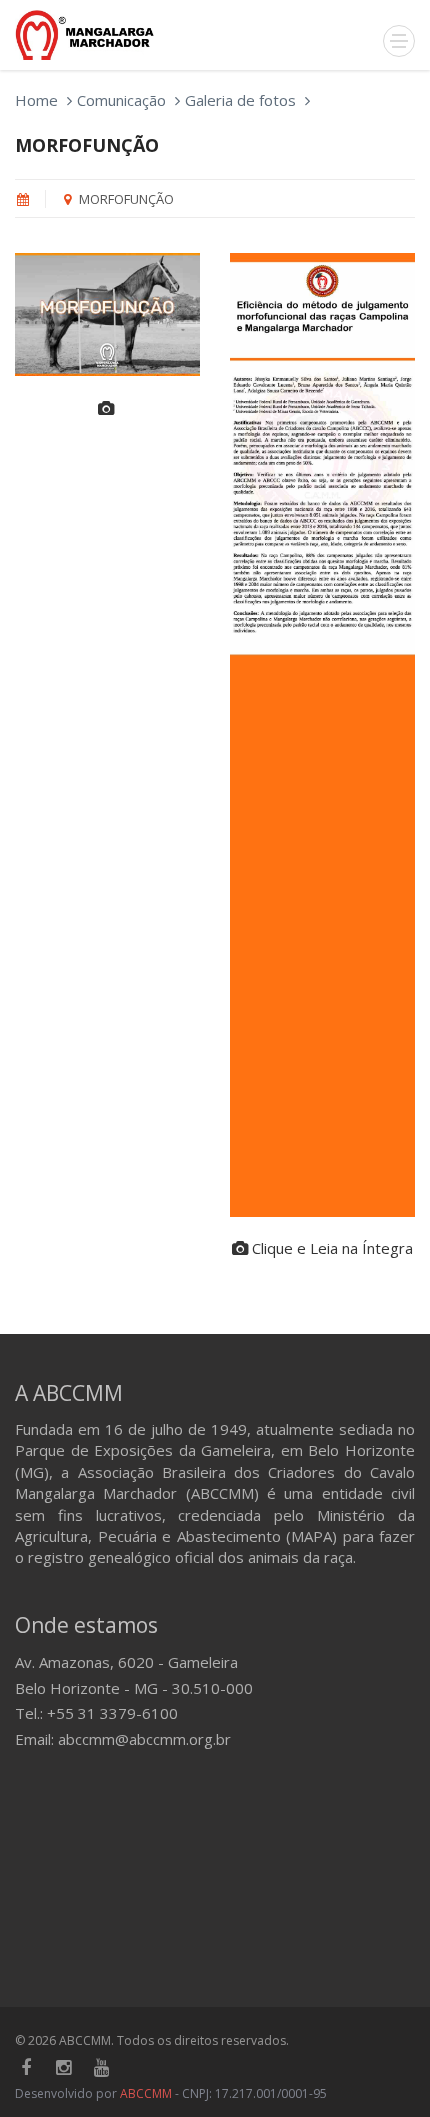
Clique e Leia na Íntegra (330, 1248)
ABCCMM (146, 2093)
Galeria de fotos (240, 100)
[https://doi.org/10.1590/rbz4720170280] (322, 735)
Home (36, 100)
